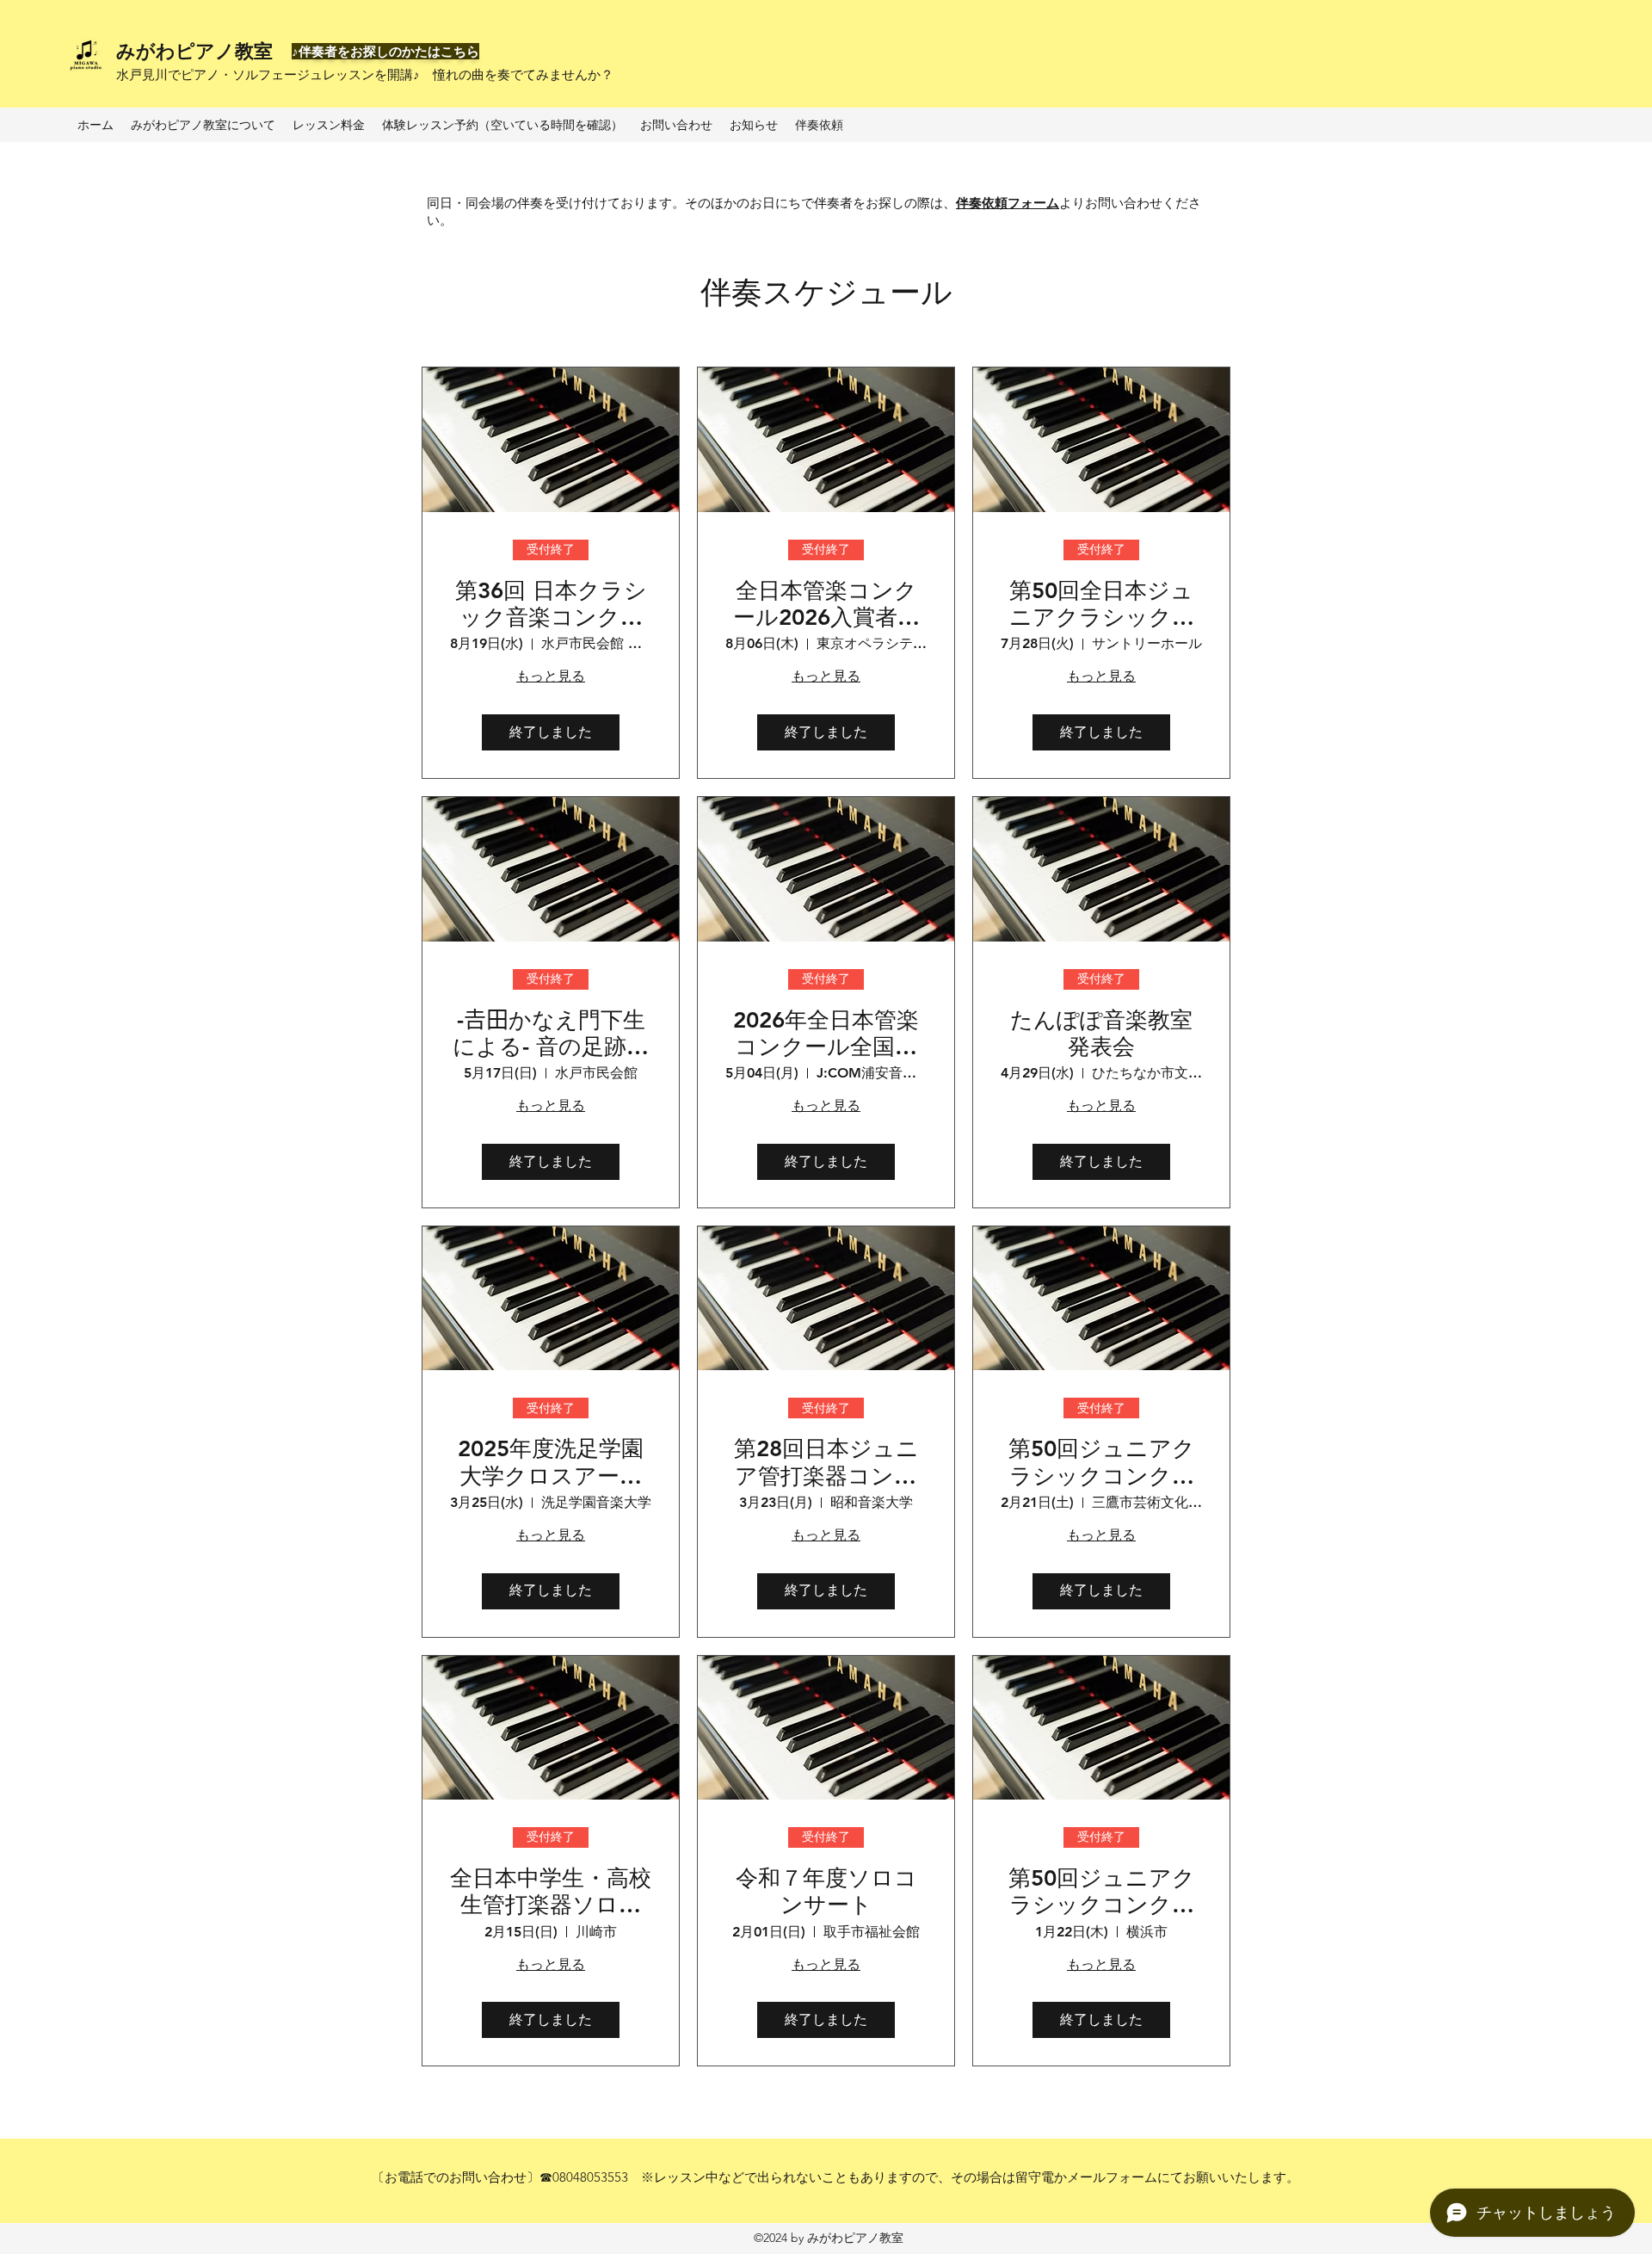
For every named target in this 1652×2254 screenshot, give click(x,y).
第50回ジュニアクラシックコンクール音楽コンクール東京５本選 (1102, 1462)
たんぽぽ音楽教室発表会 (1101, 1034)
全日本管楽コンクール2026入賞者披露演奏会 (826, 604)
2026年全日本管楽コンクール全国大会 (826, 1034)
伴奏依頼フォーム (1008, 203)
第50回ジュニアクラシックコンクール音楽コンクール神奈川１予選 (1102, 1892)
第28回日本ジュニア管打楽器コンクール (826, 1462)
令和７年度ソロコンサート (826, 1892)
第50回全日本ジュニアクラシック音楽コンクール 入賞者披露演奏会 (1101, 604)
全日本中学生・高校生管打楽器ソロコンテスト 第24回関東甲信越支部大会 (551, 1892)
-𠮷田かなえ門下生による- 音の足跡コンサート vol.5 (551, 1034)
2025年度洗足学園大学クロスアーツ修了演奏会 (551, 1462)
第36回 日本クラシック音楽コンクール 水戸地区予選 (551, 604)
